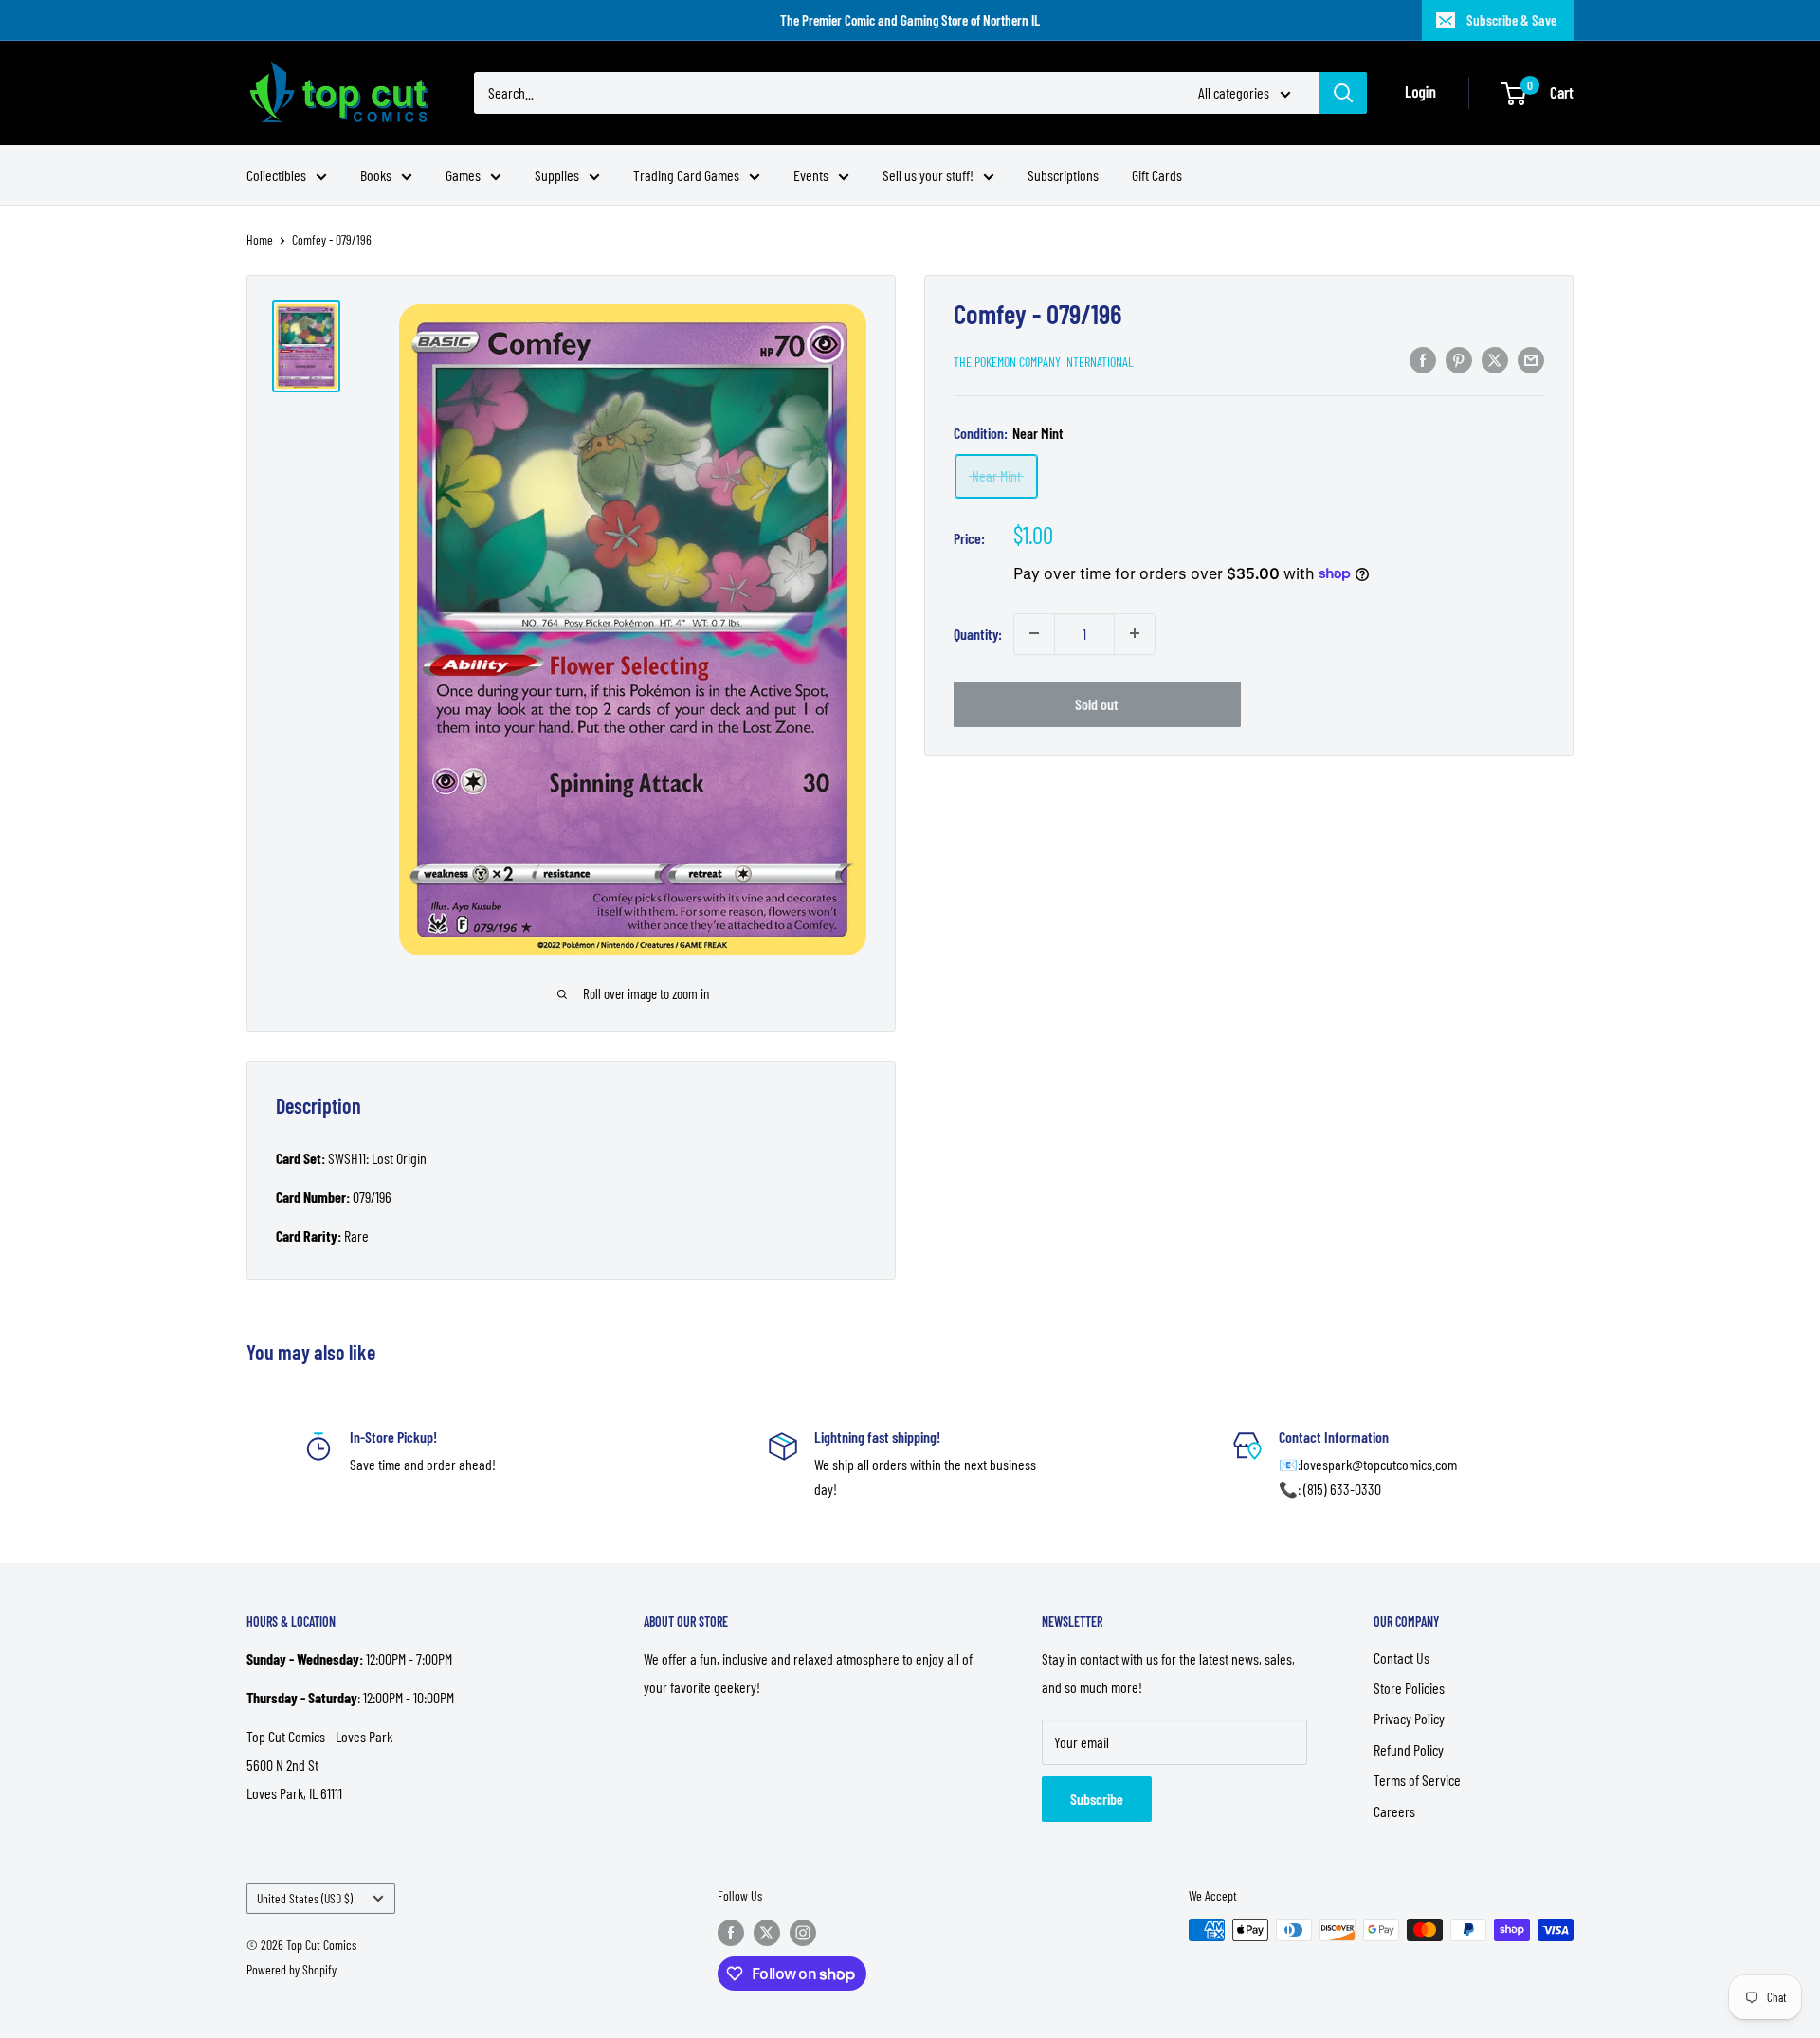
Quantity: (978, 633)
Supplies (557, 175)
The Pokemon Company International (1044, 361)
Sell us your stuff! (928, 175)
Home (260, 239)
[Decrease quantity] (1034, 633)
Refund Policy (1409, 1749)
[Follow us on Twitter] (767, 1932)
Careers (1394, 1811)
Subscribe (1097, 1799)
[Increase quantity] (1135, 633)
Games (463, 175)
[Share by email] (1531, 359)
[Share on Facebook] (1423, 359)
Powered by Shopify (291, 1969)
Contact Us (1401, 1657)
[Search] (1343, 93)
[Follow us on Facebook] (731, 1932)
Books (376, 175)
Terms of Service (1417, 1780)
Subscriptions (1063, 175)
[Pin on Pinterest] (1459, 359)
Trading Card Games (686, 175)
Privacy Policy (1409, 1718)
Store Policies (1409, 1688)
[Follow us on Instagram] (803, 1932)
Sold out (1097, 703)
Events (811, 175)
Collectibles (276, 175)
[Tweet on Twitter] (1495, 359)
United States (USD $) (305, 1898)
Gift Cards (1157, 175)
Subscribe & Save (1511, 20)
